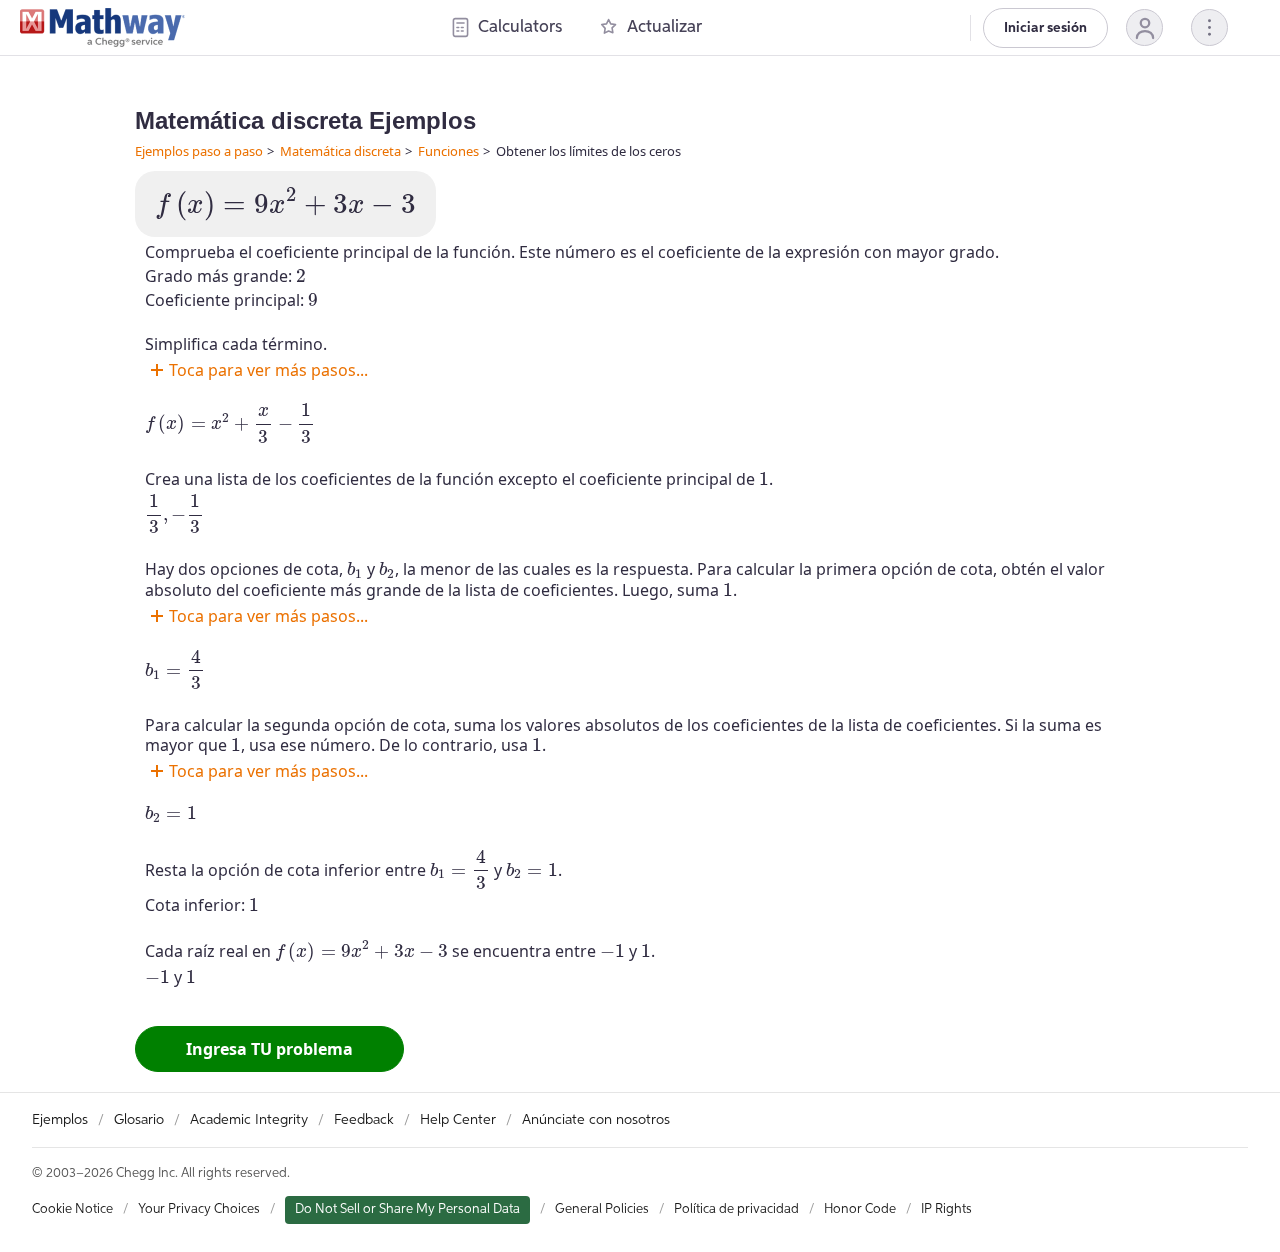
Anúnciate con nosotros (596, 1120)
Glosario (139, 1120)
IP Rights (946, 1209)
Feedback (364, 1120)
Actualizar (664, 27)
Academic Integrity (249, 1120)
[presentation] (285, 204)
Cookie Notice (72, 1209)
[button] (1144, 27)
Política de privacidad (736, 1209)
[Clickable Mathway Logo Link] (102, 28)
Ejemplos (60, 1120)
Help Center (458, 1120)
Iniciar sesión (1045, 28)
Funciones (448, 151)
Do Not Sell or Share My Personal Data (407, 1209)
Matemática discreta (340, 151)
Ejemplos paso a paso (199, 151)
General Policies (602, 1209)
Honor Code (860, 1209)
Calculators (520, 27)
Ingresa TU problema (269, 1049)
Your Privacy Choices (199, 1209)
